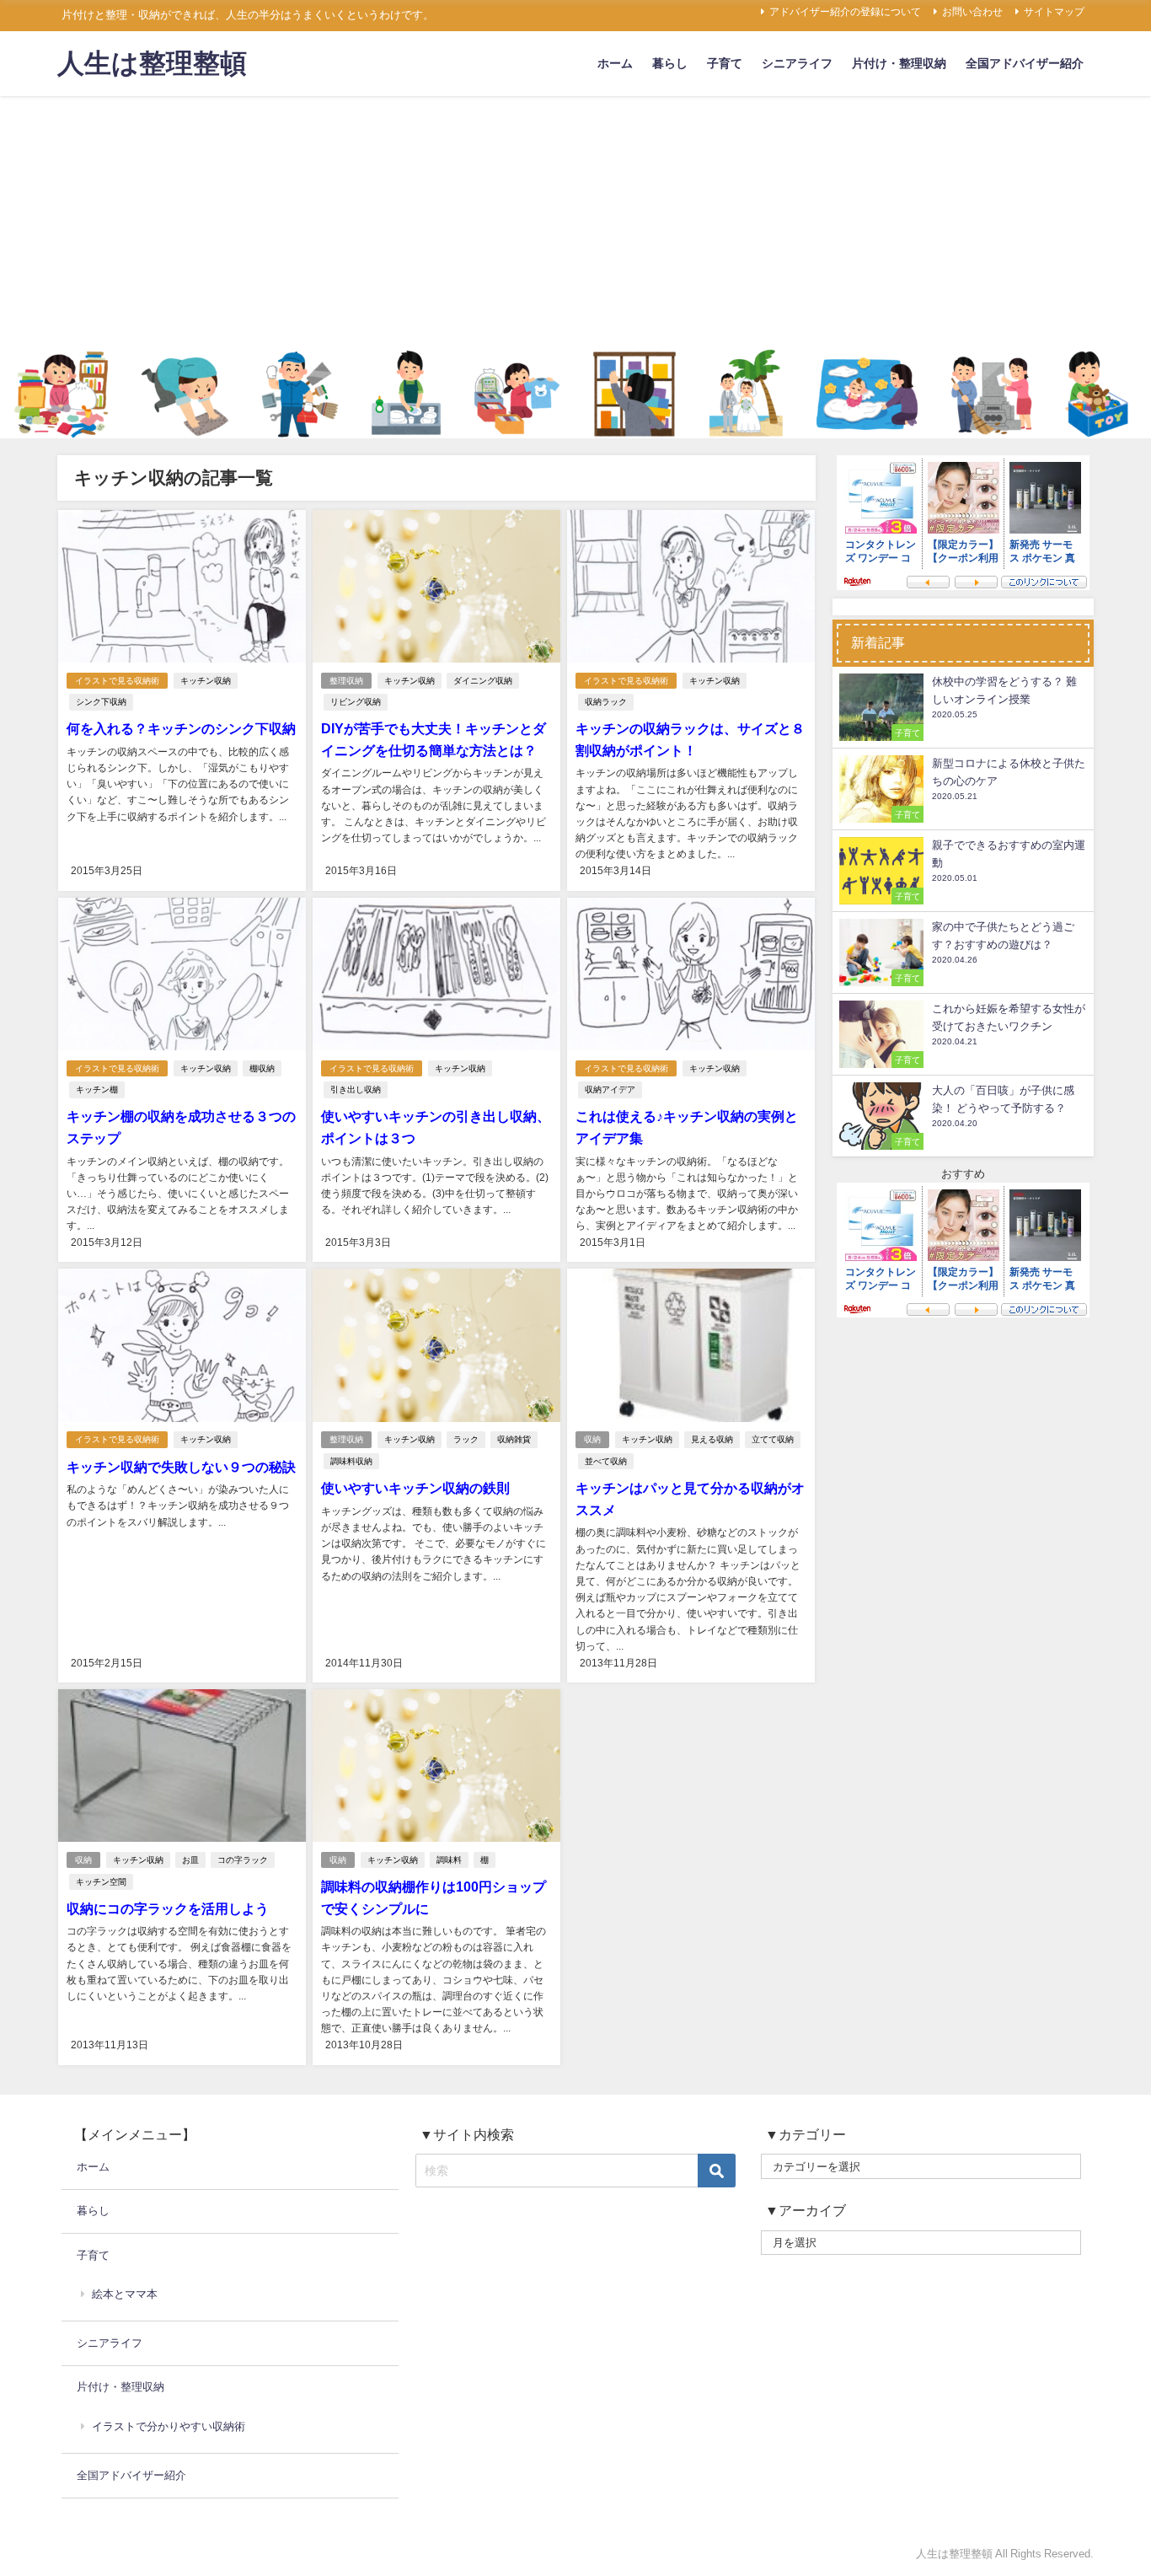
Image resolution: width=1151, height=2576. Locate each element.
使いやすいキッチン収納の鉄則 (415, 1488)
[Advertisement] (575, 223)
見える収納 (712, 1439)
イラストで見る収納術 (117, 681)
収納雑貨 (514, 1439)
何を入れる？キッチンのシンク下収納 (181, 728)
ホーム (615, 63)
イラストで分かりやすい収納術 (169, 2426)
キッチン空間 (101, 1882)
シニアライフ (797, 63)
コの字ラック (243, 1860)
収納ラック (606, 702)
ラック (466, 1439)
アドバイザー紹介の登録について (845, 12)
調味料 (449, 1860)
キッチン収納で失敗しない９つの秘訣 (181, 1467)
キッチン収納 (206, 681)
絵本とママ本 (125, 2294)
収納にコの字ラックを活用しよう (168, 1908)
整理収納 (346, 681)
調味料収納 (351, 1461)
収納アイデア (610, 1089)
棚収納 (262, 1068)
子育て (725, 63)
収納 (592, 1439)
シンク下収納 (101, 702)
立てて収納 (773, 1439)
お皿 (190, 1860)
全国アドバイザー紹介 (1025, 63)
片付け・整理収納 (899, 63)
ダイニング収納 (483, 681)
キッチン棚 (97, 1089)
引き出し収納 (356, 1089)
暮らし (670, 63)
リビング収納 (356, 702)
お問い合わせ (972, 12)
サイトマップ (1054, 12)
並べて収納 (606, 1461)
